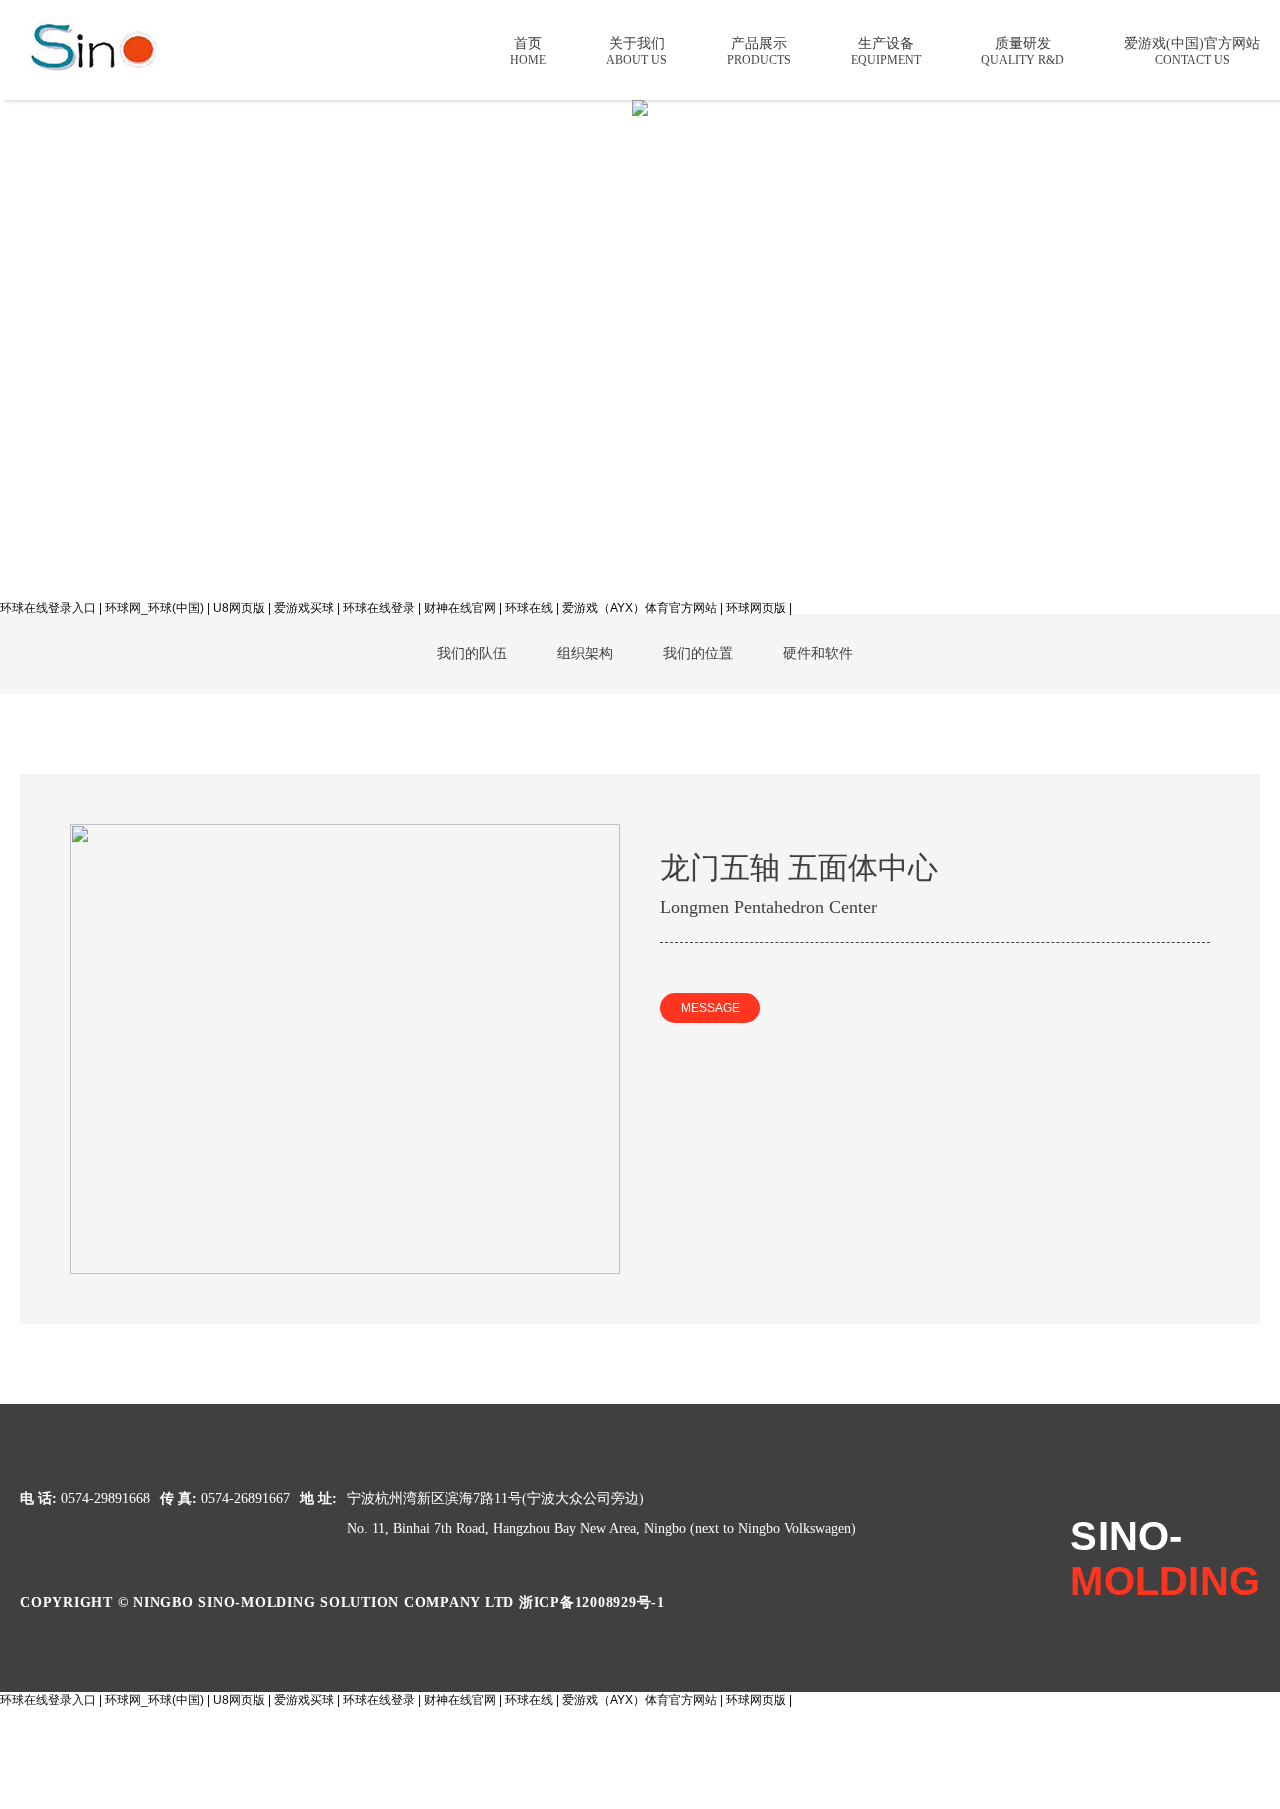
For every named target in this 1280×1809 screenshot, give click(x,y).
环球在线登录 (379, 608)
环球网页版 (756, 608)
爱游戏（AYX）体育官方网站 (639, 608)
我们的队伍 (472, 653)
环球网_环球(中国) (154, 608)
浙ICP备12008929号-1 (592, 1602)
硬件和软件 (818, 653)
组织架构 (585, 653)
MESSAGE (710, 1008)
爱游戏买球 (304, 608)
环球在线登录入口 (48, 608)
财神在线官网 (460, 608)
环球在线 (529, 608)
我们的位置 (698, 653)
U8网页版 (239, 608)
